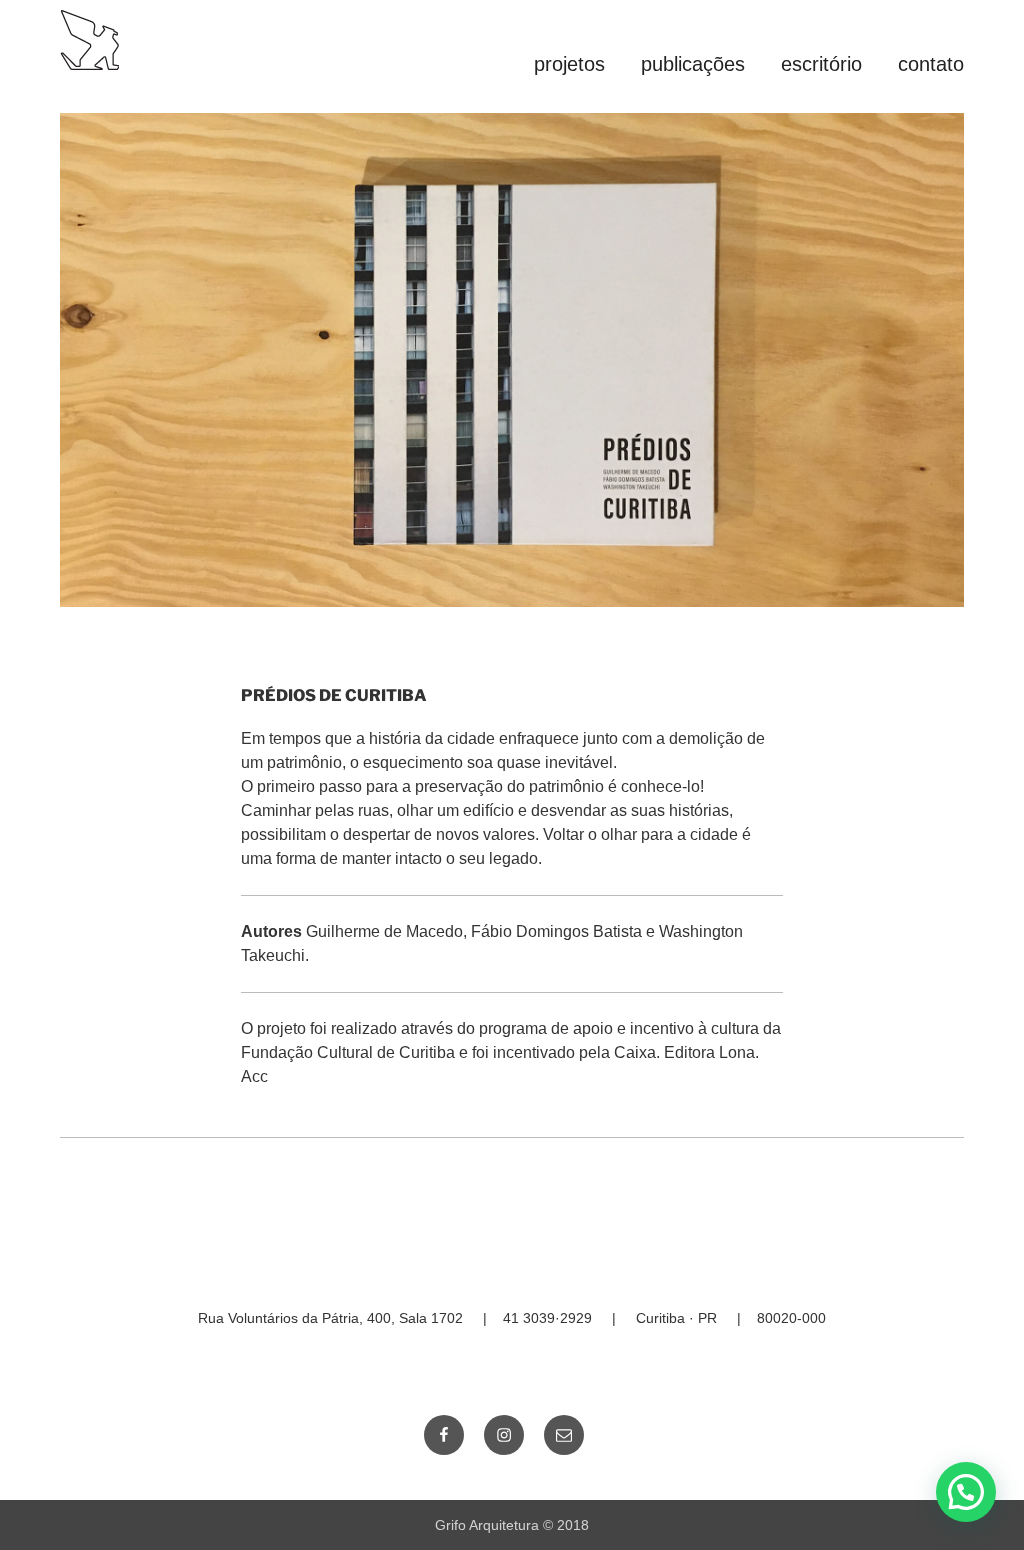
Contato (931, 64)
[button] (966, 1492)
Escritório (821, 64)
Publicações (693, 64)
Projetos (569, 64)
